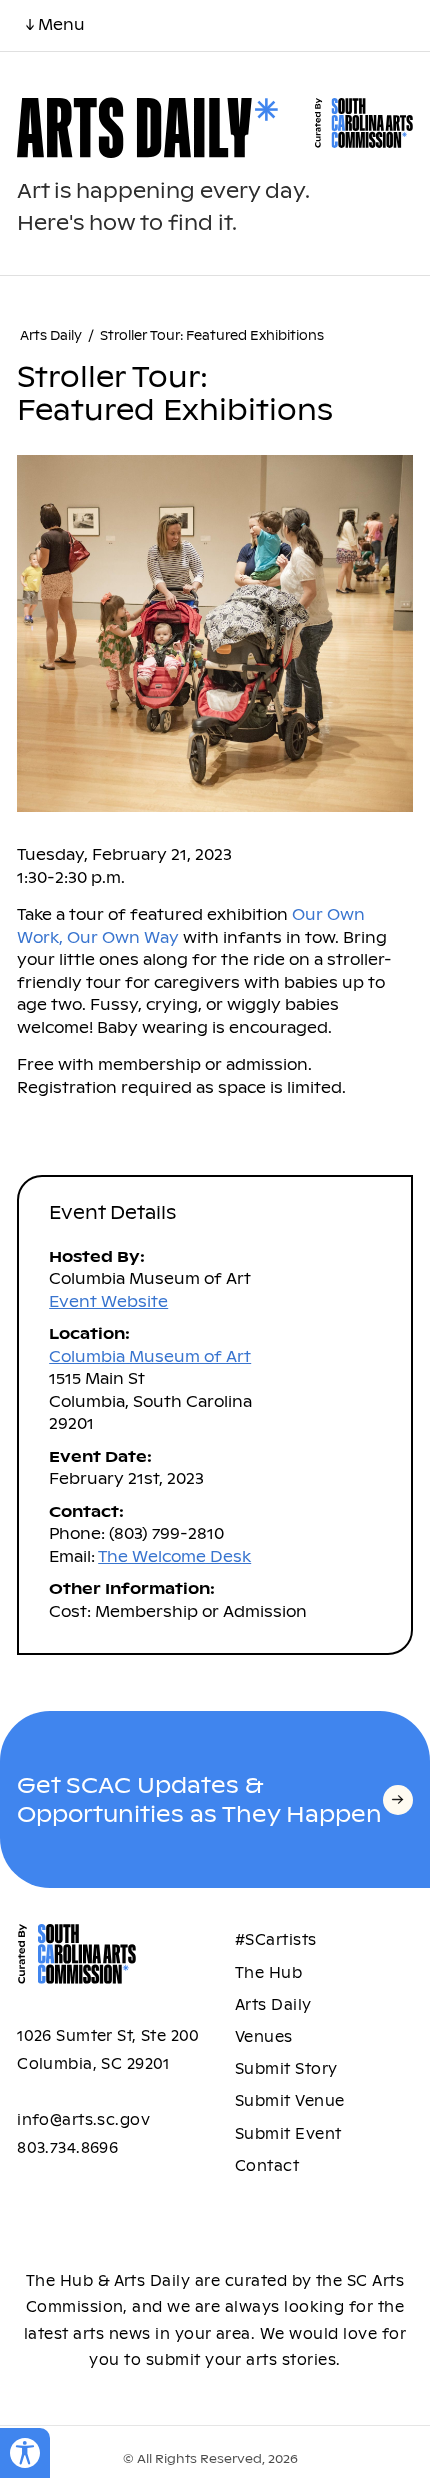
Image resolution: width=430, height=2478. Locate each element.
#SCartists (276, 1940)
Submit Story (286, 2069)
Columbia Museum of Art (150, 1356)
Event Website (108, 1301)
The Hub (268, 1973)
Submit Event (288, 2134)
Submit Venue (290, 2101)
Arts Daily (51, 336)
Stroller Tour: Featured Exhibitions (212, 336)
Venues (264, 2037)
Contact (267, 2166)
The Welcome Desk (174, 1556)
